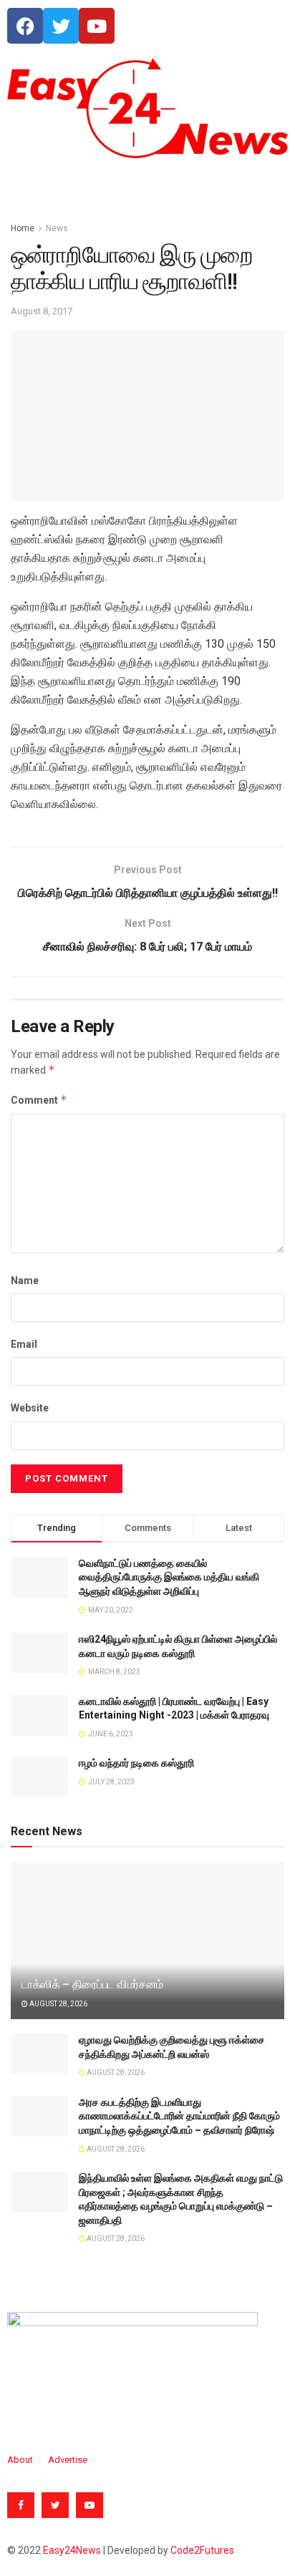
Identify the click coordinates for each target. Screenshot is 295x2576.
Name (25, 1280)
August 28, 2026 (58, 2004)
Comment (39, 1100)
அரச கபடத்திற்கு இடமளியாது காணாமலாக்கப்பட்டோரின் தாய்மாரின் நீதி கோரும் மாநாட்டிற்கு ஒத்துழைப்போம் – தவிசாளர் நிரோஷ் (179, 2116)
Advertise (68, 2460)
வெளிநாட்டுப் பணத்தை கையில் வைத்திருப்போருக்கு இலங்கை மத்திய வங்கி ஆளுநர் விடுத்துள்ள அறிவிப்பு (169, 1577)
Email (24, 1344)
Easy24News (72, 2550)
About (20, 2460)
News (57, 228)
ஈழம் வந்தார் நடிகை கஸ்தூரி (136, 1763)
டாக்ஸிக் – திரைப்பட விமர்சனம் (92, 1984)
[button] (147, 186)
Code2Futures (202, 2550)
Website (30, 1408)
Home (23, 228)
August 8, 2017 (42, 311)
